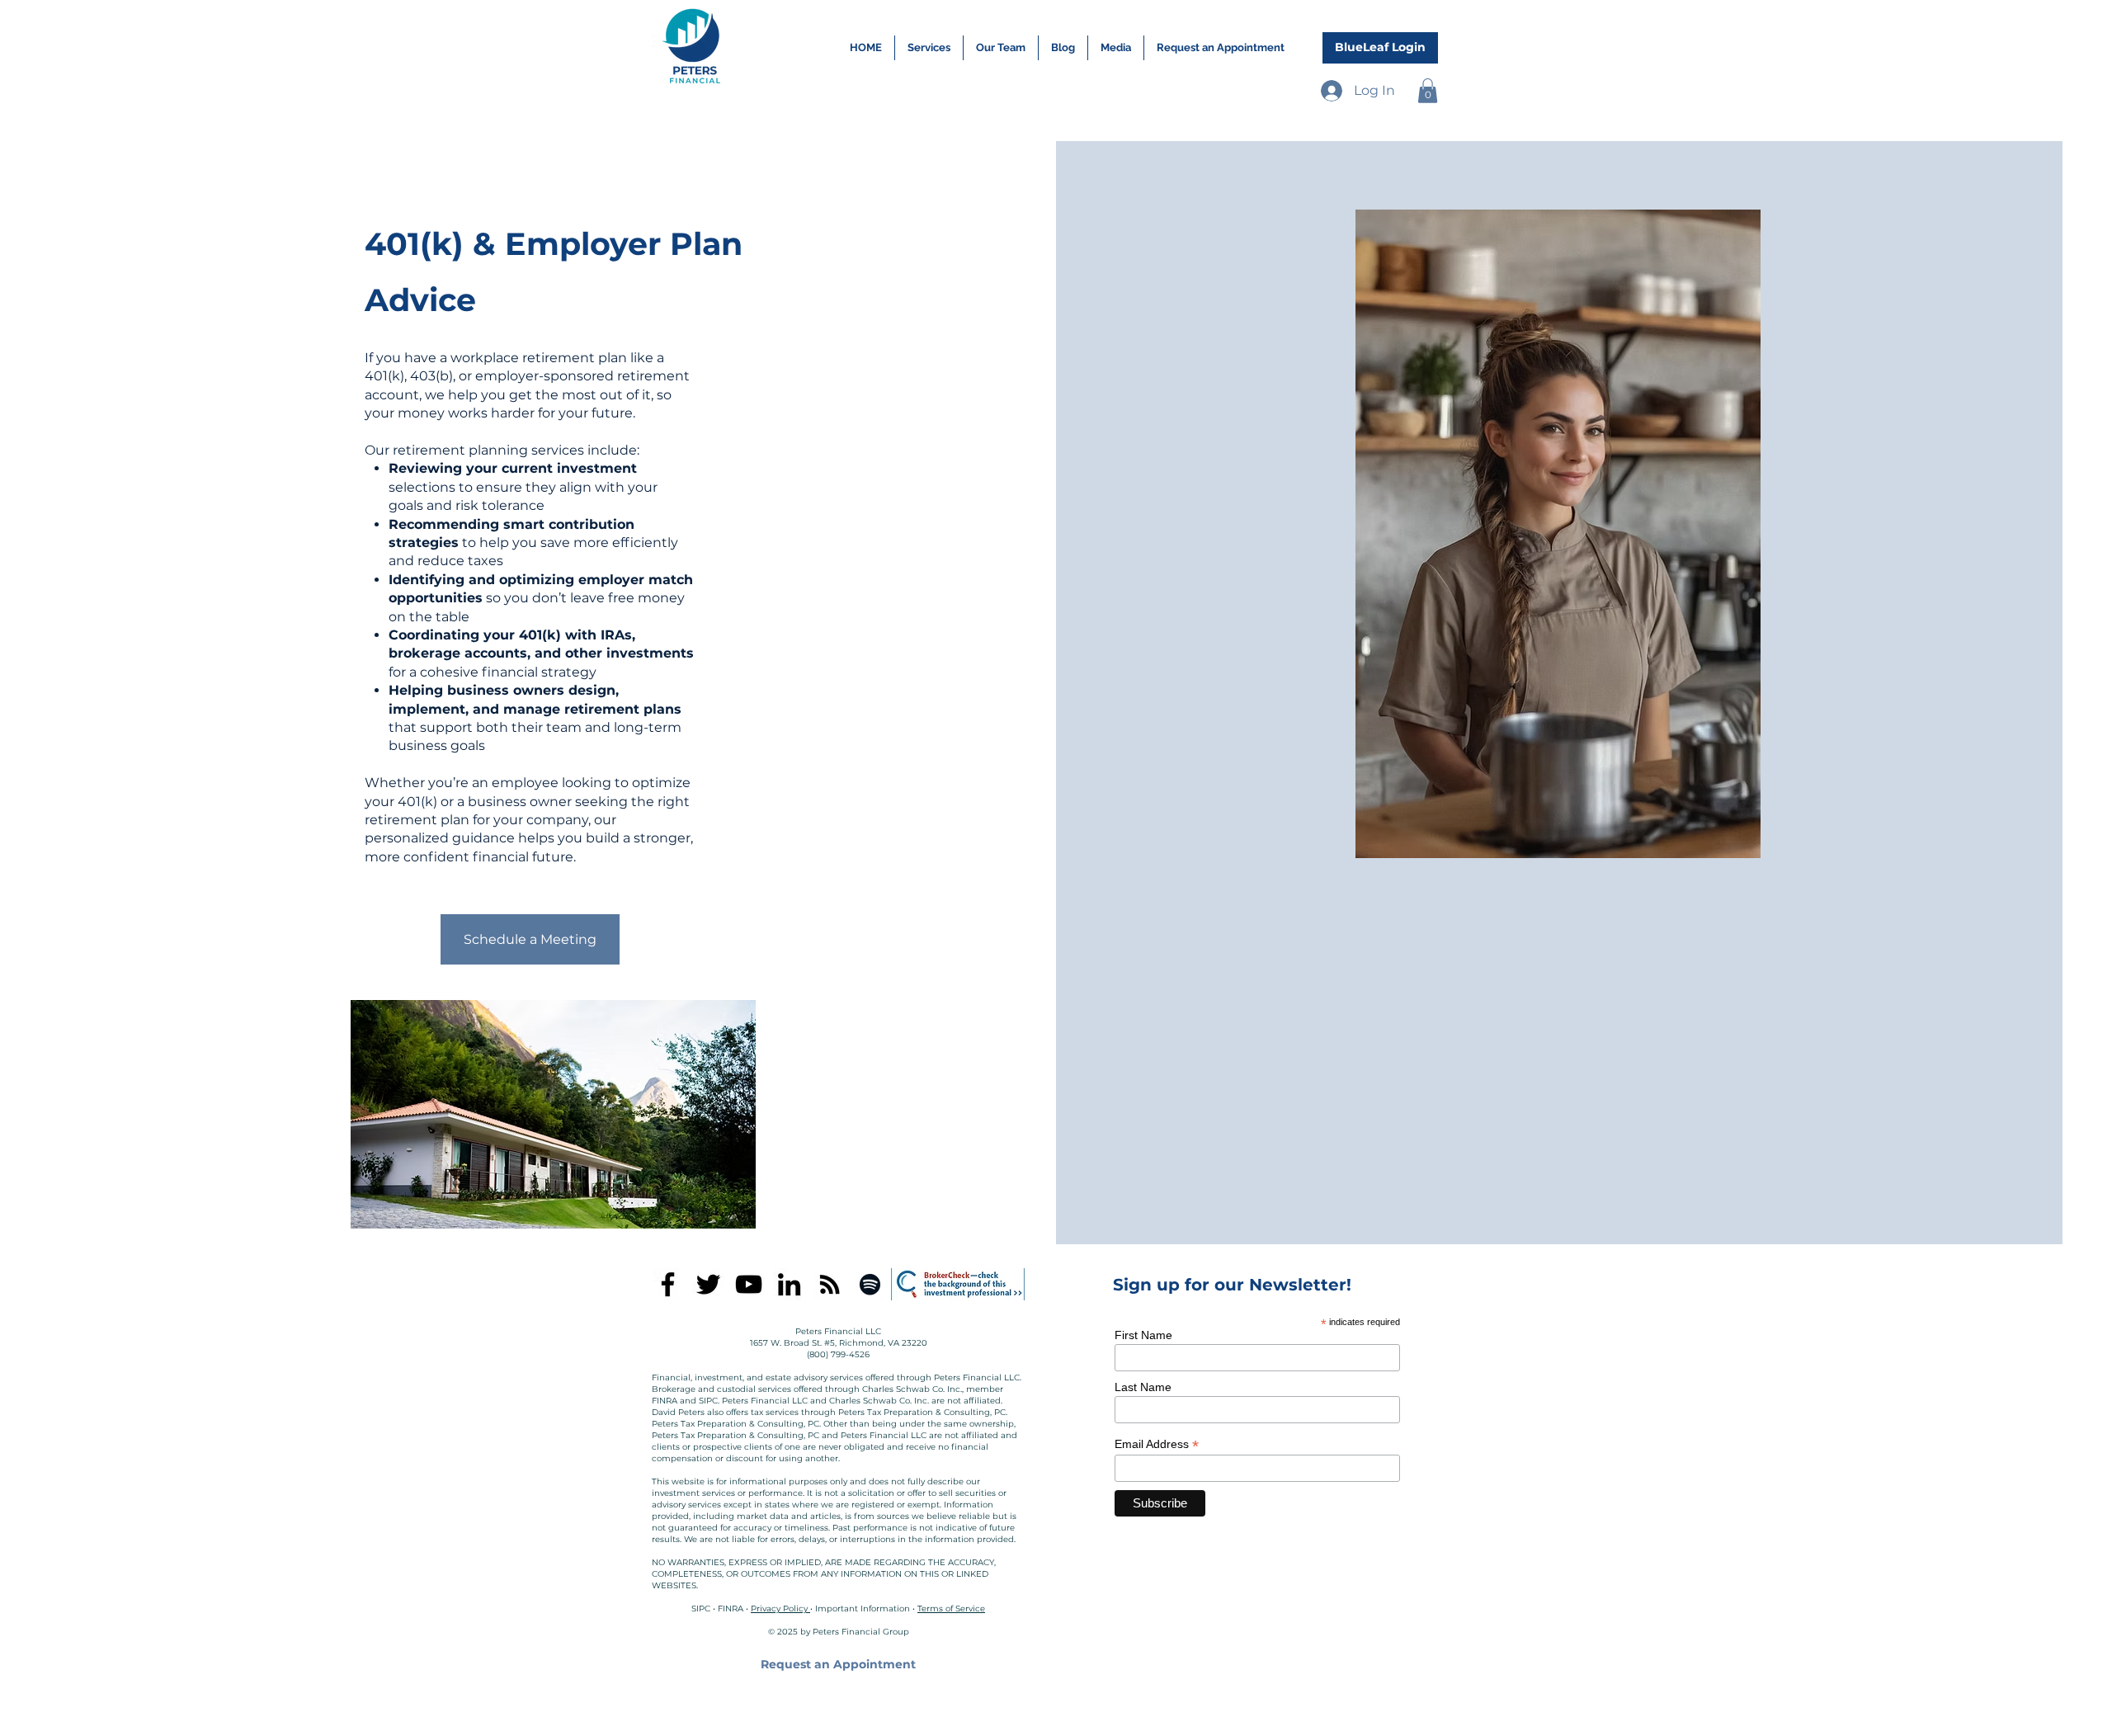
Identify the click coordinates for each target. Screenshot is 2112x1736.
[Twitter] (708, 1284)
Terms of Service (951, 1609)
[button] (1428, 91)
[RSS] (830, 1284)
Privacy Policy (780, 1609)
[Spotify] (870, 1284)
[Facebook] (668, 1284)
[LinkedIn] (789, 1284)
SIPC (701, 1609)
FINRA (731, 1609)
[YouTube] (749, 1284)
